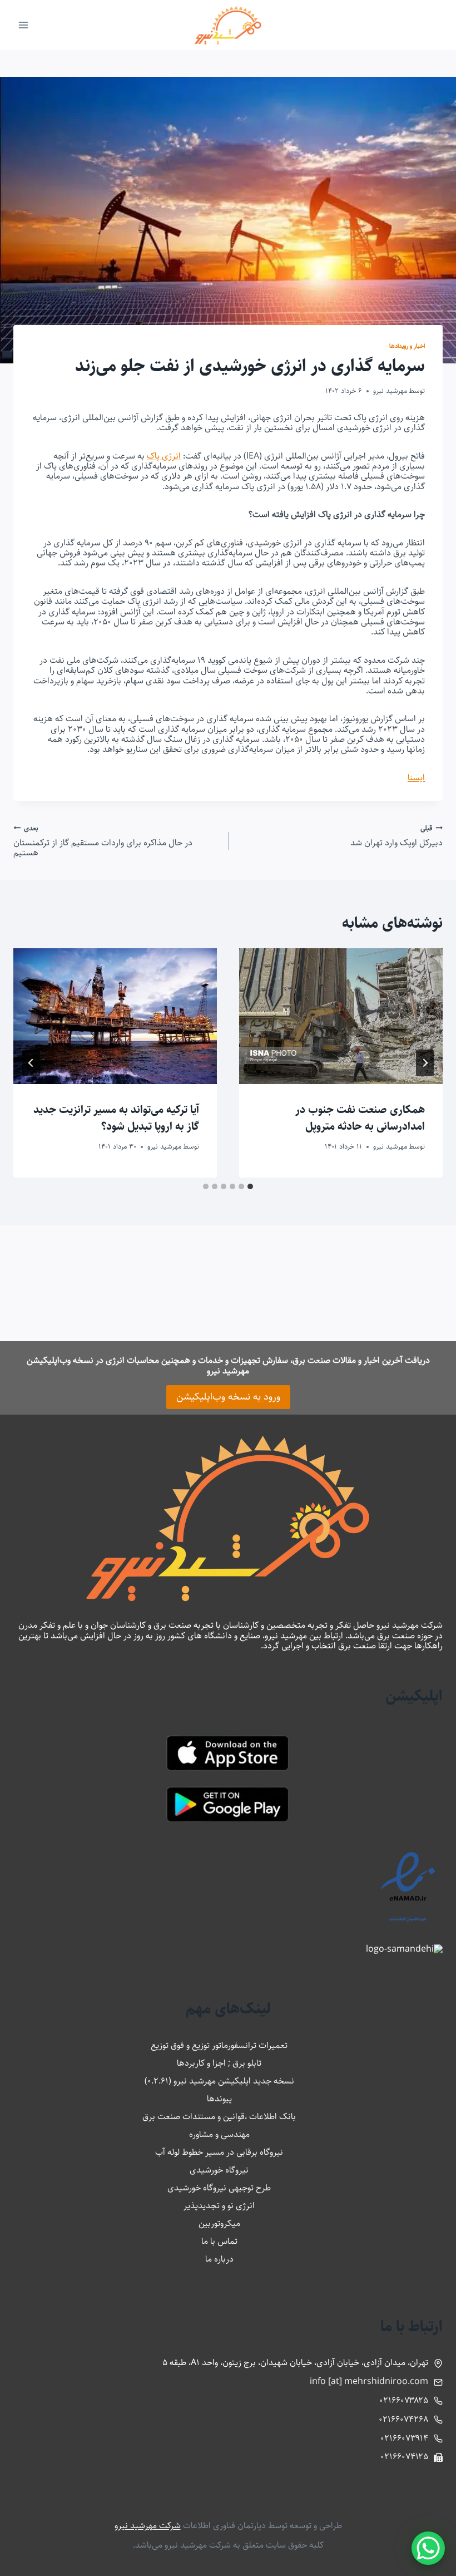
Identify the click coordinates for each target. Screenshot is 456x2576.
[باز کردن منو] (24, 25)
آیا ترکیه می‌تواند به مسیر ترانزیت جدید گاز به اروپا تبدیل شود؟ (116, 1118)
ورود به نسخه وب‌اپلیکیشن (228, 1397)
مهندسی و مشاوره (219, 2134)
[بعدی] (31, 1063)
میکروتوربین (219, 2223)
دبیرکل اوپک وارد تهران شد (396, 836)
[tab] (250, 1186)
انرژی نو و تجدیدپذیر (219, 2206)
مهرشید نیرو (390, 391)
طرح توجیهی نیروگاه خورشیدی (219, 2188)
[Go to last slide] (425, 1063)
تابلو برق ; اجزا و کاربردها (219, 2063)
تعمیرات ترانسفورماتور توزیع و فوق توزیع (219, 2045)
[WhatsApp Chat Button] (428, 2548)
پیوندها (219, 2099)
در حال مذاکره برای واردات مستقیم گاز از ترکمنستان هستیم (103, 841)
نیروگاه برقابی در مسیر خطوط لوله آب (219, 2152)
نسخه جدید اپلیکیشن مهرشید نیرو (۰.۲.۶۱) (219, 2081)
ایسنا (416, 778)
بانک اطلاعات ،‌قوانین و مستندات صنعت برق (219, 2117)
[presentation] (341, 1016)
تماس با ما (219, 2241)
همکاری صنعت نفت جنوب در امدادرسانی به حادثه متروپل (360, 1118)
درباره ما (219, 2259)
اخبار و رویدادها (407, 346)
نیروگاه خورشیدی (219, 2170)
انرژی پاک (164, 456)
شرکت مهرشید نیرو (148, 2526)
